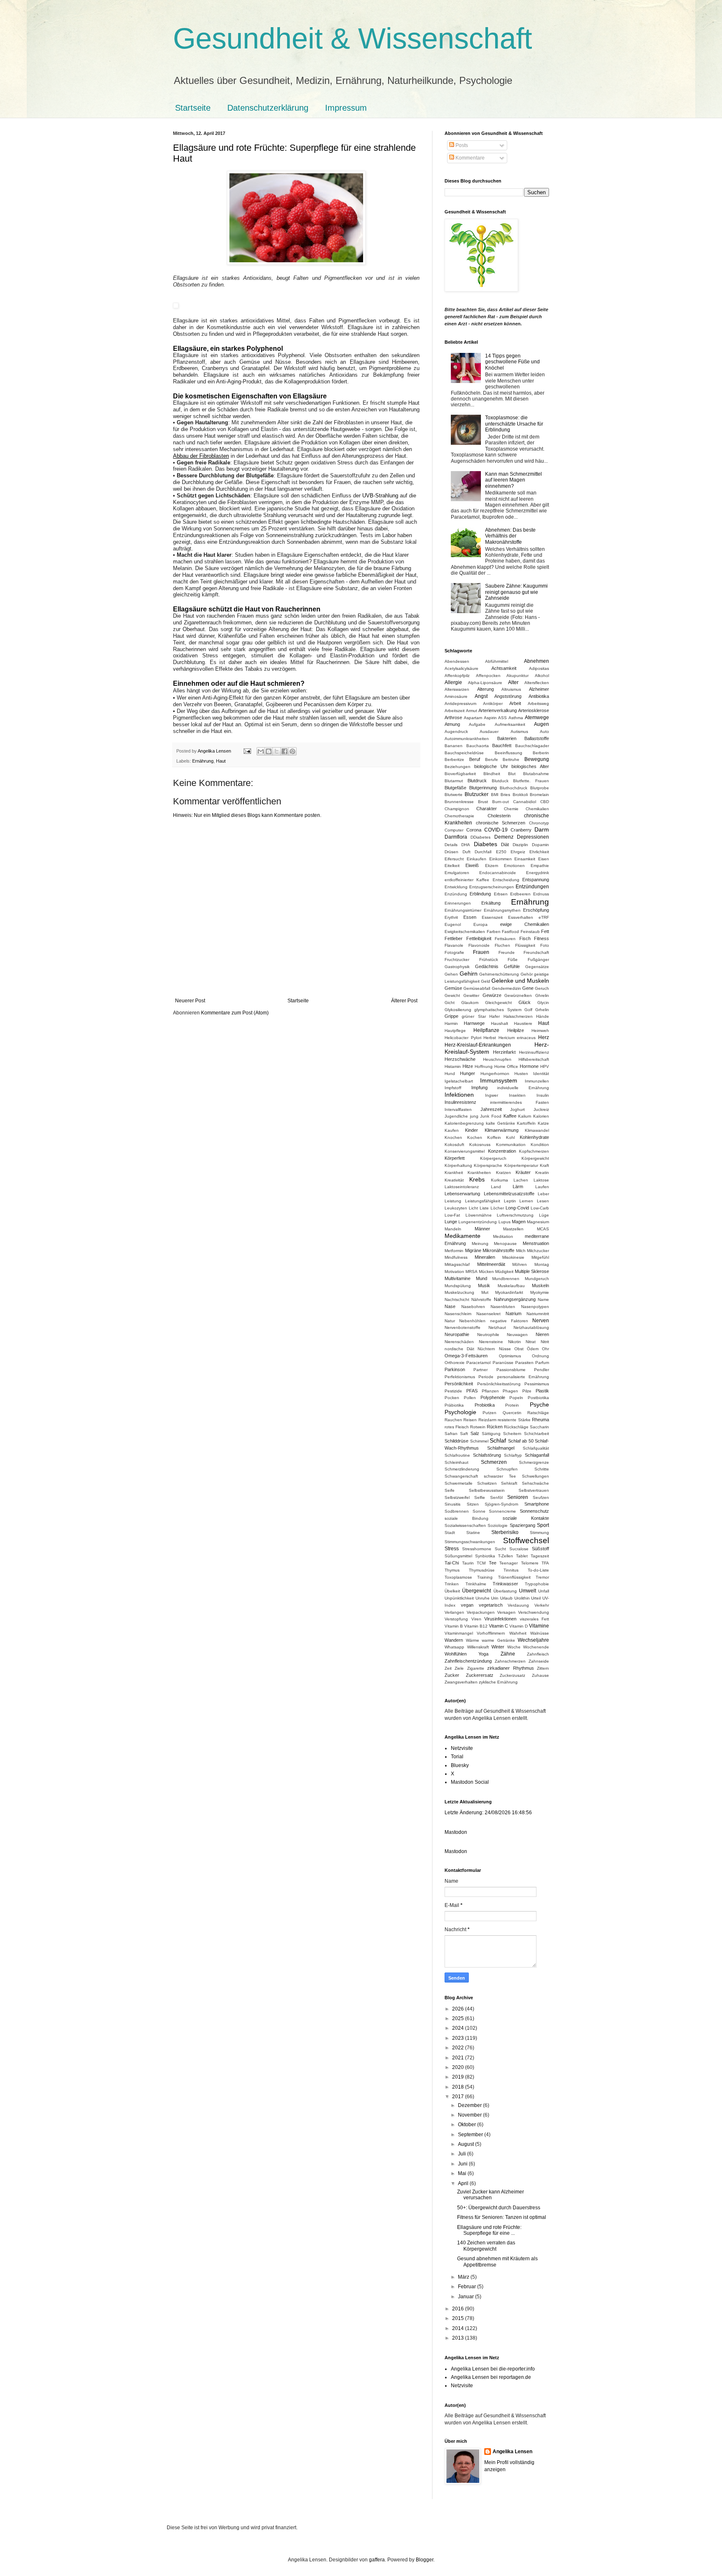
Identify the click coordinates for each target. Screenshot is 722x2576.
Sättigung (491, 1434)
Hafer (494, 1016)
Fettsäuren (505, 939)
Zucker (452, 1675)
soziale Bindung (467, 1518)
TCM (481, 1563)
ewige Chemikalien (525, 924)
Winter (498, 1647)
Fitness (541, 938)
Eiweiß (472, 865)
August (467, 2144)
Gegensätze (537, 967)
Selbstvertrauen (534, 1490)
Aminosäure (456, 696)
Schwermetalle (459, 1483)
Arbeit (515, 703)
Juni (463, 2164)
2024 (459, 2028)
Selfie (480, 1497)
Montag (542, 1264)
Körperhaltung (458, 1165)
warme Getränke (498, 1640)
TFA (545, 1563)
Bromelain (539, 795)
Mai (463, 2173)
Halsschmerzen (518, 1016)
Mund (482, 1278)
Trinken (452, 1584)
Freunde (507, 952)
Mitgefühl (540, 1257)
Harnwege (474, 1023)
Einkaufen (477, 859)
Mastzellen (513, 1229)
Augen (541, 724)
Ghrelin (542, 995)
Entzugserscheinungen (492, 887)
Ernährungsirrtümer (463, 910)
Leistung (453, 1201)
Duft (467, 852)
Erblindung (480, 894)
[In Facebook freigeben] (285, 751)
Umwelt (528, 1591)
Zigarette (476, 1668)
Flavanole (454, 945)
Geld (486, 981)
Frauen (481, 952)
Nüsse (505, 1349)
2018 (459, 2087)
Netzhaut (497, 1327)
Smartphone (537, 1504)
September (471, 2135)
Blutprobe (540, 788)
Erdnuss (541, 894)
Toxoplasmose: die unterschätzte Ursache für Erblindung (514, 424)
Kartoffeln (526, 1123)
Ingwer (492, 1095)
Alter (513, 682)
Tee (493, 1563)
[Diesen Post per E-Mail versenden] (261, 751)
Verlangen (454, 1612)
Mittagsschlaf (457, 1264)
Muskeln (540, 1285)
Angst (481, 696)
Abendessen (457, 661)
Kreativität (454, 1180)
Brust (483, 802)
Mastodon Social (470, 1782)
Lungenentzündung (478, 1222)
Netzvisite (462, 1748)
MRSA (472, 1272)
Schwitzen (487, 1483)
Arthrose (453, 718)
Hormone (529, 1066)
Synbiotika (485, 1556)
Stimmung (539, 1533)
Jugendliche (456, 1116)
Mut (485, 1292)
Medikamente (463, 1236)
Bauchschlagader (532, 746)
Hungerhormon (495, 1074)
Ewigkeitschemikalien (465, 932)
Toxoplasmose (458, 1577)
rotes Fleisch (457, 1427)
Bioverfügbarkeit (460, 774)
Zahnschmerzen (510, 1661)
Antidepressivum (460, 704)
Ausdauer (489, 731)
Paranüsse (503, 1363)
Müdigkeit (504, 1272)
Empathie (540, 866)
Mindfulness (456, 1257)
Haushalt (500, 1023)
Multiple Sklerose (532, 1271)
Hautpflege (455, 1031)
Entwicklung (456, 887)
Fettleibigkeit (479, 938)
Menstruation (536, 1243)
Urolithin (522, 1598)
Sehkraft (509, 1483)
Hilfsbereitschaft (534, 1059)
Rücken (495, 1427)
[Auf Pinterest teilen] (292, 751)
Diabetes (486, 844)
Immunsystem (499, 1080)
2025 (459, 2018)
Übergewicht (477, 1591)
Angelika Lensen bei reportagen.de (491, 2377)
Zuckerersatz (480, 1675)
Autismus (519, 731)
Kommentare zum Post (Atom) (235, 1013)
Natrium (514, 1313)
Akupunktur (517, 676)
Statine (473, 1533)
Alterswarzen (457, 689)
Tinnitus (511, 1570)
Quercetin (512, 1413)
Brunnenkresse (459, 802)
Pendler (541, 1370)
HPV (545, 1066)
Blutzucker (477, 794)
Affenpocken (488, 676)
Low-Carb (540, 1208)
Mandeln (453, 1229)
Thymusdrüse (482, 1570)
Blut (512, 774)
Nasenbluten (503, 1307)
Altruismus (511, 689)
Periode (486, 1377)
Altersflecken (537, 683)
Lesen (543, 1201)
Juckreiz (541, 1109)
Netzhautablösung (531, 1327)
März (464, 2277)
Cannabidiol (525, 802)
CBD (545, 802)
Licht (473, 1208)
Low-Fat (452, 1215)
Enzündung (456, 894)
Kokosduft (454, 1145)
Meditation (503, 1236)
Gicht (450, 1003)
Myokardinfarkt (509, 1292)
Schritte (542, 1469)
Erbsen (501, 894)
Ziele (459, 1668)
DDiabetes (480, 837)
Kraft (544, 1165)
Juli (463, 2154)
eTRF (544, 917)
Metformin (454, 1251)
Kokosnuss (480, 1145)
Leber (543, 1194)
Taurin (468, 1563)
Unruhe (483, 1598)
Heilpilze (516, 1030)
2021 (459, 2058)
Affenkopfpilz (457, 676)
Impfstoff (453, 1088)
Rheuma (540, 1420)
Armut (472, 711)
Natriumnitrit (538, 1314)
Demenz (504, 837)
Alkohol (542, 676)
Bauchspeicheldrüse (464, 753)
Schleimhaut (456, 1462)
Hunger (468, 1073)
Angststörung (508, 696)
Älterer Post (404, 1001)
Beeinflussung (508, 753)
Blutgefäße (455, 788)
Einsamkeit (525, 859)
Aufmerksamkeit (510, 724)
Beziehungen (458, 767)
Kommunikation (511, 1145)
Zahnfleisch (538, 1654)
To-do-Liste (538, 1570)
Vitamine (539, 1626)
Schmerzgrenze (534, 1462)
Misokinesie (513, 1257)
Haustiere (523, 1023)
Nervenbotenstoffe (463, 1327)
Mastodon (456, 1832)
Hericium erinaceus (517, 1038)
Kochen (475, 1137)
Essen (470, 917)
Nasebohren (473, 1307)
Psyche (539, 1405)
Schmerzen (494, 1462)
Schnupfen (507, 1469)
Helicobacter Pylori (463, 1038)
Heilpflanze (486, 1030)
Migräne (473, 1250)
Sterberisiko (505, 1532)
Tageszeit (540, 1556)
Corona (474, 830)
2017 (459, 2097)
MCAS (543, 1229)
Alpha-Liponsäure (485, 683)
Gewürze (492, 995)
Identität (541, 1074)
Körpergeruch (493, 1158)
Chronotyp (539, 823)
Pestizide (453, 1391)
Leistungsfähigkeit (483, 1201)
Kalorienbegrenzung (464, 1123)
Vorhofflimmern (491, 1633)
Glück (525, 1002)
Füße (513, 960)
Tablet (522, 1556)
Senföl (496, 1497)
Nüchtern (486, 1349)
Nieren (542, 1334)
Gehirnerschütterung (499, 974)
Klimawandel (537, 1130)
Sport (543, 1525)
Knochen (453, 1137)
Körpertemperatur (521, 1165)
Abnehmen (536, 661)
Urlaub (506, 1598)
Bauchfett (502, 745)
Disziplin (520, 845)
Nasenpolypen (535, 1307)
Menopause (505, 1244)
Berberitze (454, 759)
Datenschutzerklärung (268, 108)
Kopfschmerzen (534, 1151)
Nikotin (515, 1342)
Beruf (475, 759)
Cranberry (521, 830)
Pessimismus (537, 1384)
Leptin (510, 1201)
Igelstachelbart (459, 1081)
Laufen (542, 1187)
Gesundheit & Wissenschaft (352, 38)
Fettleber (454, 938)
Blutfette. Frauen (531, 781)
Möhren (520, 1264)
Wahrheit (518, 1633)
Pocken (452, 1398)
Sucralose (519, 1549)
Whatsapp (454, 1647)
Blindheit (492, 774)
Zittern (543, 1668)
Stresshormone (477, 1549)
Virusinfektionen (500, 1619)
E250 (501, 852)
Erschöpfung (536, 910)
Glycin (543, 1003)
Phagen (510, 1391)
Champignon (457, 809)
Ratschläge (538, 1413)
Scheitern (512, 1434)
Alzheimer (539, 689)
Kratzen (503, 1173)
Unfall (544, 1591)
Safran (451, 1434)
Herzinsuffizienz (534, 1052)
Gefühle (512, 966)
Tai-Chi (452, 1563)
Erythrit (451, 917)
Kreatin (542, 1173)
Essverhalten (521, 917)
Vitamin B (454, 1626)
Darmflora (456, 837)
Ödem (533, 1349)
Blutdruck (477, 781)
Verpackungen (481, 1612)
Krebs (477, 1179)
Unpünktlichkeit (459, 1598)
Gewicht (452, 995)
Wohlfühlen (456, 1654)
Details (451, 845)
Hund (450, 1074)
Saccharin (539, 1427)
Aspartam (473, 718)
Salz (475, 1433)
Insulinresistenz (460, 1102)
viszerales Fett (535, 1619)
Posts (461, 145)
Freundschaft (536, 952)
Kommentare (469, 158)
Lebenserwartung (462, 1194)
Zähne (508, 1654)
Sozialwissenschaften (465, 1525)
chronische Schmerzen (501, 823)
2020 (459, 2067)
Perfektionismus (460, 1377)
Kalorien (541, 1116)
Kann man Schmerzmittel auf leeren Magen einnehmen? (514, 480)
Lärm (518, 1187)
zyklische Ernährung (498, 1682)
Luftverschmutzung (515, 1215)
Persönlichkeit (459, 1384)
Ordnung (540, 1356)
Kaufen (452, 1130)
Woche (514, 1647)
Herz (544, 1037)
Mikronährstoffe (498, 1250)
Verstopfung (456, 1619)
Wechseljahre (533, 1640)
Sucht (500, 1549)
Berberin (541, 753)
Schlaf (498, 1440)
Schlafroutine (457, 1455)
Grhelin (542, 1010)
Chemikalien (537, 809)
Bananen (454, 746)
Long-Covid (517, 1208)
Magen (519, 1222)
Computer (454, 830)
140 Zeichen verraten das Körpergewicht (486, 2246)
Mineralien (485, 1257)
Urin (495, 1598)
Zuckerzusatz (512, 1675)
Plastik (542, 1391)
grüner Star (474, 1016)
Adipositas (539, 668)
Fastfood (510, 932)
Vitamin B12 (476, 1626)
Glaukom (470, 1003)
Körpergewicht (535, 1158)
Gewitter (471, 995)
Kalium (525, 1116)
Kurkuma (500, 1180)
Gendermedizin (506, 988)
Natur (450, 1321)
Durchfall (483, 852)
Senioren (518, 1497)
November (470, 2115)
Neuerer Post (190, 1001)
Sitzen (473, 1504)
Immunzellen (537, 1081)
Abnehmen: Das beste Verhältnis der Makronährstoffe (510, 536)
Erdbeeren (520, 894)
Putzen (489, 1413)
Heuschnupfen (497, 1059)
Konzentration (502, 1151)
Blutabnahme (536, 774)
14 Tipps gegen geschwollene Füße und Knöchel (512, 362)
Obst (519, 1349)
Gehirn (469, 974)
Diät (505, 844)
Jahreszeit (491, 1109)
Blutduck (500, 781)
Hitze (468, 1066)
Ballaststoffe (537, 738)
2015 (459, 2318)
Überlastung (505, 1591)
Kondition (540, 1145)
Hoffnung (484, 1066)
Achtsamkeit (504, 668)
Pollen (470, 1398)
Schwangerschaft (461, 1476)
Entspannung (536, 880)
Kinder (472, 1130)
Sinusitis (453, 1504)
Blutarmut (454, 781)
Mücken (486, 1272)
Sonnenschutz (534, 1511)
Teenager (508, 1563)
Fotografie (454, 952)
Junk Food (491, 1116)
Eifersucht (454, 859)
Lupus (505, 1222)
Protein (512, 1405)
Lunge (451, 1222)
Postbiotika (538, 1398)
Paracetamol (478, 1363)
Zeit (448, 1668)
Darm (542, 829)
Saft (464, 1434)
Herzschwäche (460, 1059)
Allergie (453, 682)
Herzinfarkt (504, 1052)
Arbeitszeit (455, 711)
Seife (450, 1490)
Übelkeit (452, 1591)
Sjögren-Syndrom (501, 1504)
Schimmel (479, 1441)
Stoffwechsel (526, 1540)
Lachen (521, 1180)
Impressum (346, 108)
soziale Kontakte (526, 1518)
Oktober (468, 2125)
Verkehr (542, 1605)
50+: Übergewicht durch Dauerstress (499, 2208)
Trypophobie (537, 1584)
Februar (468, 2287)
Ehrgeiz (518, 852)
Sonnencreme (502, 1511)
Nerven (541, 1321)
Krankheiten (479, 1173)
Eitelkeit (452, 866)
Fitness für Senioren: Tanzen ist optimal (502, 2217)
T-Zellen (506, 1556)
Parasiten (524, 1363)
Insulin (543, 1095)
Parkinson (455, 1369)
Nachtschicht (457, 1299)
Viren (476, 1619)
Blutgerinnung (483, 788)
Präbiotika (454, 1405)
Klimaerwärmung (502, 1130)
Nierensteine (491, 1342)
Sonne (479, 1511)
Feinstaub (530, 932)
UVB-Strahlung (380, 496)
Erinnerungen (458, 903)
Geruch (542, 988)
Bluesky (460, 1765)
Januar (467, 2297)
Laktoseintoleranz (462, 1187)
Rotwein (478, 1427)
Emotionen (514, 866)
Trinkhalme (476, 1584)
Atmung (452, 724)
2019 (459, 2077)
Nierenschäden (459, 1342)
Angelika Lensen (512, 2452)
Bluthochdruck (514, 788)
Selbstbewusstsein (487, 1490)
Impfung (479, 1088)
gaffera (377, 2560)
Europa (480, 924)
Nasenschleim (458, 1314)
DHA (466, 845)
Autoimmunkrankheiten (467, 739)
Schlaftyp (513, 1455)
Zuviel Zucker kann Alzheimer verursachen (491, 2195)
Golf (528, 1010)
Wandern (454, 1640)
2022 (459, 2048)
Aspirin (490, 718)
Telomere (530, 1563)
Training (485, 1577)
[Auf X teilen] (277, 751)
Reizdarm (487, 1420)
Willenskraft (478, 1647)
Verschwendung (534, 1612)
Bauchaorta (478, 746)
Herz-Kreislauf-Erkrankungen (478, 1045)
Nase (450, 1306)
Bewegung (537, 759)
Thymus (452, 1570)
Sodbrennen (457, 1511)
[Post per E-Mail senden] (247, 751)
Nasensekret (488, 1314)
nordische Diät (459, 1349)
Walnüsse (540, 1633)
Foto (545, 945)
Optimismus (510, 1356)
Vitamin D (519, 1626)
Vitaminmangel (459, 1633)
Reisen (470, 1420)
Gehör (527, 974)
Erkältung (491, 903)
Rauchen (453, 1420)
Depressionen (533, 837)
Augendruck (456, 731)
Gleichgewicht (498, 1003)
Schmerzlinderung (462, 1469)
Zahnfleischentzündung (468, 1661)
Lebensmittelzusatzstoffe (509, 1194)
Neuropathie (457, 1334)
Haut (221, 761)
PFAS (472, 1391)
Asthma (516, 718)
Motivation (454, 1272)
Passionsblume (511, 1370)
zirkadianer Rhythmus (510, 1668)
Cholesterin (499, 816)
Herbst (490, 1038)
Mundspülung (458, 1286)
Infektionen (459, 1095)
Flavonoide (479, 945)
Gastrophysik (457, 967)
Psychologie (460, 1412)
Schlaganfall (537, 1455)
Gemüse (453, 988)
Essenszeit (492, 917)
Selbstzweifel (457, 1497)
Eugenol (453, 924)
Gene (528, 988)
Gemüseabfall (477, 988)
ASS (502, 718)
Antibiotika (539, 696)
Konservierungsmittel (465, 1151)
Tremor (542, 1577)
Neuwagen (517, 1335)
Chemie (511, 809)
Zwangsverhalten (461, 1682)
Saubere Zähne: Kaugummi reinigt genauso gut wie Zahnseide (516, 592)
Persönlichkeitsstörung (499, 1384)
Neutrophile (488, 1335)
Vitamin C (498, 1626)
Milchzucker (538, 1251)
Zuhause (540, 1675)
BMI (495, 795)
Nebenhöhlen (472, 1321)
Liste (484, 1208)
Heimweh (540, 1031)
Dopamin (540, 845)
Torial (457, 1757)
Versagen (506, 1612)
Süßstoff (540, 1549)
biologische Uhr (491, 766)
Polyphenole (493, 1397)
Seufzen (541, 1497)
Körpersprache (488, 1165)
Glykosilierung (458, 1010)
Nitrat (531, 1342)
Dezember (470, 2105)
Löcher (497, 1208)
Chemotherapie (459, 816)
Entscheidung (506, 880)
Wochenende (536, 1647)
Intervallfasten (458, 1109)
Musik (484, 1285)
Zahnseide (539, 1661)
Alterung (486, 689)
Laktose (541, 1180)
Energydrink (538, 873)
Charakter (487, 809)
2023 (459, 2038)
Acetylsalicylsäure (461, 668)
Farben (494, 932)
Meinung (480, 1244)
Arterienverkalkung (498, 710)
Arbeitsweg (538, 704)
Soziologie (498, 1525)
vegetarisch (491, 1605)
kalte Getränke (501, 1123)
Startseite (193, 108)
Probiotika (485, 1405)
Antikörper (493, 704)
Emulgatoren (457, 873)
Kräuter (523, 1172)
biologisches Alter (530, 766)
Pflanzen (490, 1391)
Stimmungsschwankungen (470, 1542)
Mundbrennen (506, 1279)
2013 (459, 2338)
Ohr (545, 1349)
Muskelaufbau (511, 1286)
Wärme (473, 1640)
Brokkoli (520, 795)
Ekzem (492, 866)
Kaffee (510, 1116)
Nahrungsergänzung (515, 1299)
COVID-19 (496, 830)
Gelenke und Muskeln (520, 981)
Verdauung (518, 1605)
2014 (459, 2328)
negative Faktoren (509, 1321)
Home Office (506, 1066)
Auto (544, 731)
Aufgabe (477, 724)
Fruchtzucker (457, 960)
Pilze (527, 1391)
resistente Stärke (514, 1420)
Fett (545, 931)
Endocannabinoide (498, 873)
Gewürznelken (518, 995)
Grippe (451, 1016)
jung (474, 1116)
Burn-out (501, 802)
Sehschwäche (535, 1483)
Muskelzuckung (459, 1292)
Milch (521, 1251)
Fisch (525, 938)
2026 (459, 2009)
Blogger (425, 2560)
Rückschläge (516, 1427)
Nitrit (545, 1342)
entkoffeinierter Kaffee (467, 880)
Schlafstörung (487, 1455)
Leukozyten (456, 1208)
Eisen (544, 859)
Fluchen (502, 945)
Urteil (536, 1598)
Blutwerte (454, 795)
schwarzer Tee (500, 1476)
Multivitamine (458, 1278)
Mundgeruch (537, 1279)
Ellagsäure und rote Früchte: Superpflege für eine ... (489, 2230)
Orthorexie (455, 1363)
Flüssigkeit (525, 945)
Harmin (451, 1023)
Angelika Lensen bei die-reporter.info (493, 2369)
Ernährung (203, 761)
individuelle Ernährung (523, 1088)
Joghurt (517, 1109)
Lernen (526, 1201)
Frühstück (489, 960)
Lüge (544, 1215)
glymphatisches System (498, 1010)
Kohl (510, 1137)
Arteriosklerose (534, 710)
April (464, 2183)
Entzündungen (532, 887)
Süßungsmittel (458, 1556)
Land (496, 1187)
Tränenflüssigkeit (514, 1577)
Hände (543, 1016)
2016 (459, 2309)
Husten (521, 1074)
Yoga (483, 1654)
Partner (480, 1370)
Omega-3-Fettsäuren (466, 1356)
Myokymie (540, 1292)
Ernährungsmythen (502, 910)
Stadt (450, 1533)
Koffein (494, 1137)
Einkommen (501, 859)
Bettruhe (511, 759)
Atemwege (537, 718)
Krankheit (454, 1173)
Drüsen (451, 852)
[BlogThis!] (269, 751)
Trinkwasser (505, 1584)
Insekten (517, 1095)
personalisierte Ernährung (523, 1377)
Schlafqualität (536, 1448)
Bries (505, 795)
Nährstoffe (481, 1299)
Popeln (516, 1398)
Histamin (453, 1066)
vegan (467, 1605)
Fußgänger (538, 960)
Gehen (451, 974)
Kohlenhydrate (534, 1137)
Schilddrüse (456, 1441)
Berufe (492, 759)
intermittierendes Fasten (520, 1102)
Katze (543, 1123)
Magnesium (538, 1222)
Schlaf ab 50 (521, 1441)
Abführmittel (497, 661)
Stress (452, 1549)
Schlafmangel (501, 1448)
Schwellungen (535, 1476)
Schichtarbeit (536, 1434)
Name (543, 1299)
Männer (482, 1229)
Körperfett (455, 1158)
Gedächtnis (487, 966)
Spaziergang (522, 1525)
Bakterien (507, 738)
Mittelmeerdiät (491, 1264)
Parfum (542, 1363)
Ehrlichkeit (539, 852)
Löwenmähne (479, 1215)
